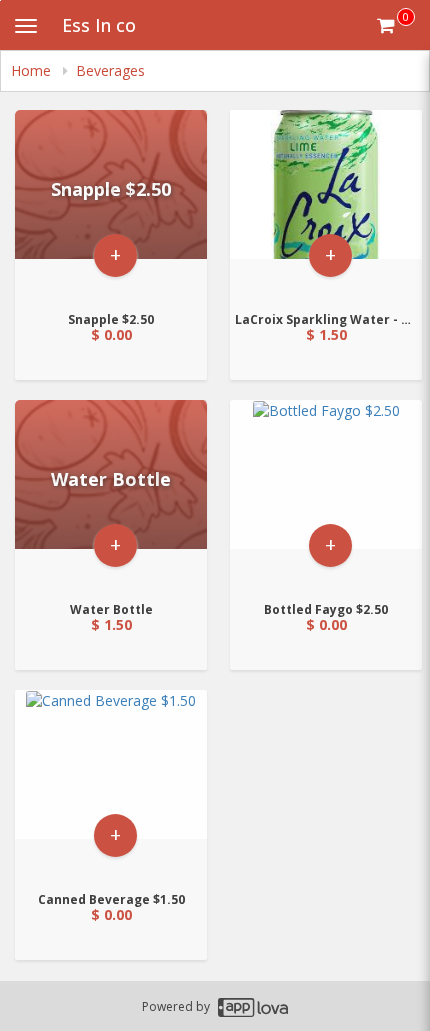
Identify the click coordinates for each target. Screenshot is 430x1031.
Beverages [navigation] (110, 70)
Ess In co (99, 25)
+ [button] (115, 254)
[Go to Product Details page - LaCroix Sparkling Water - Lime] (326, 204)
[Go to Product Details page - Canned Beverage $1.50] (111, 784)
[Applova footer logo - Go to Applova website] (253, 1006)
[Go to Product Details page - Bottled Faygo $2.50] (326, 494)
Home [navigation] (33, 70)
